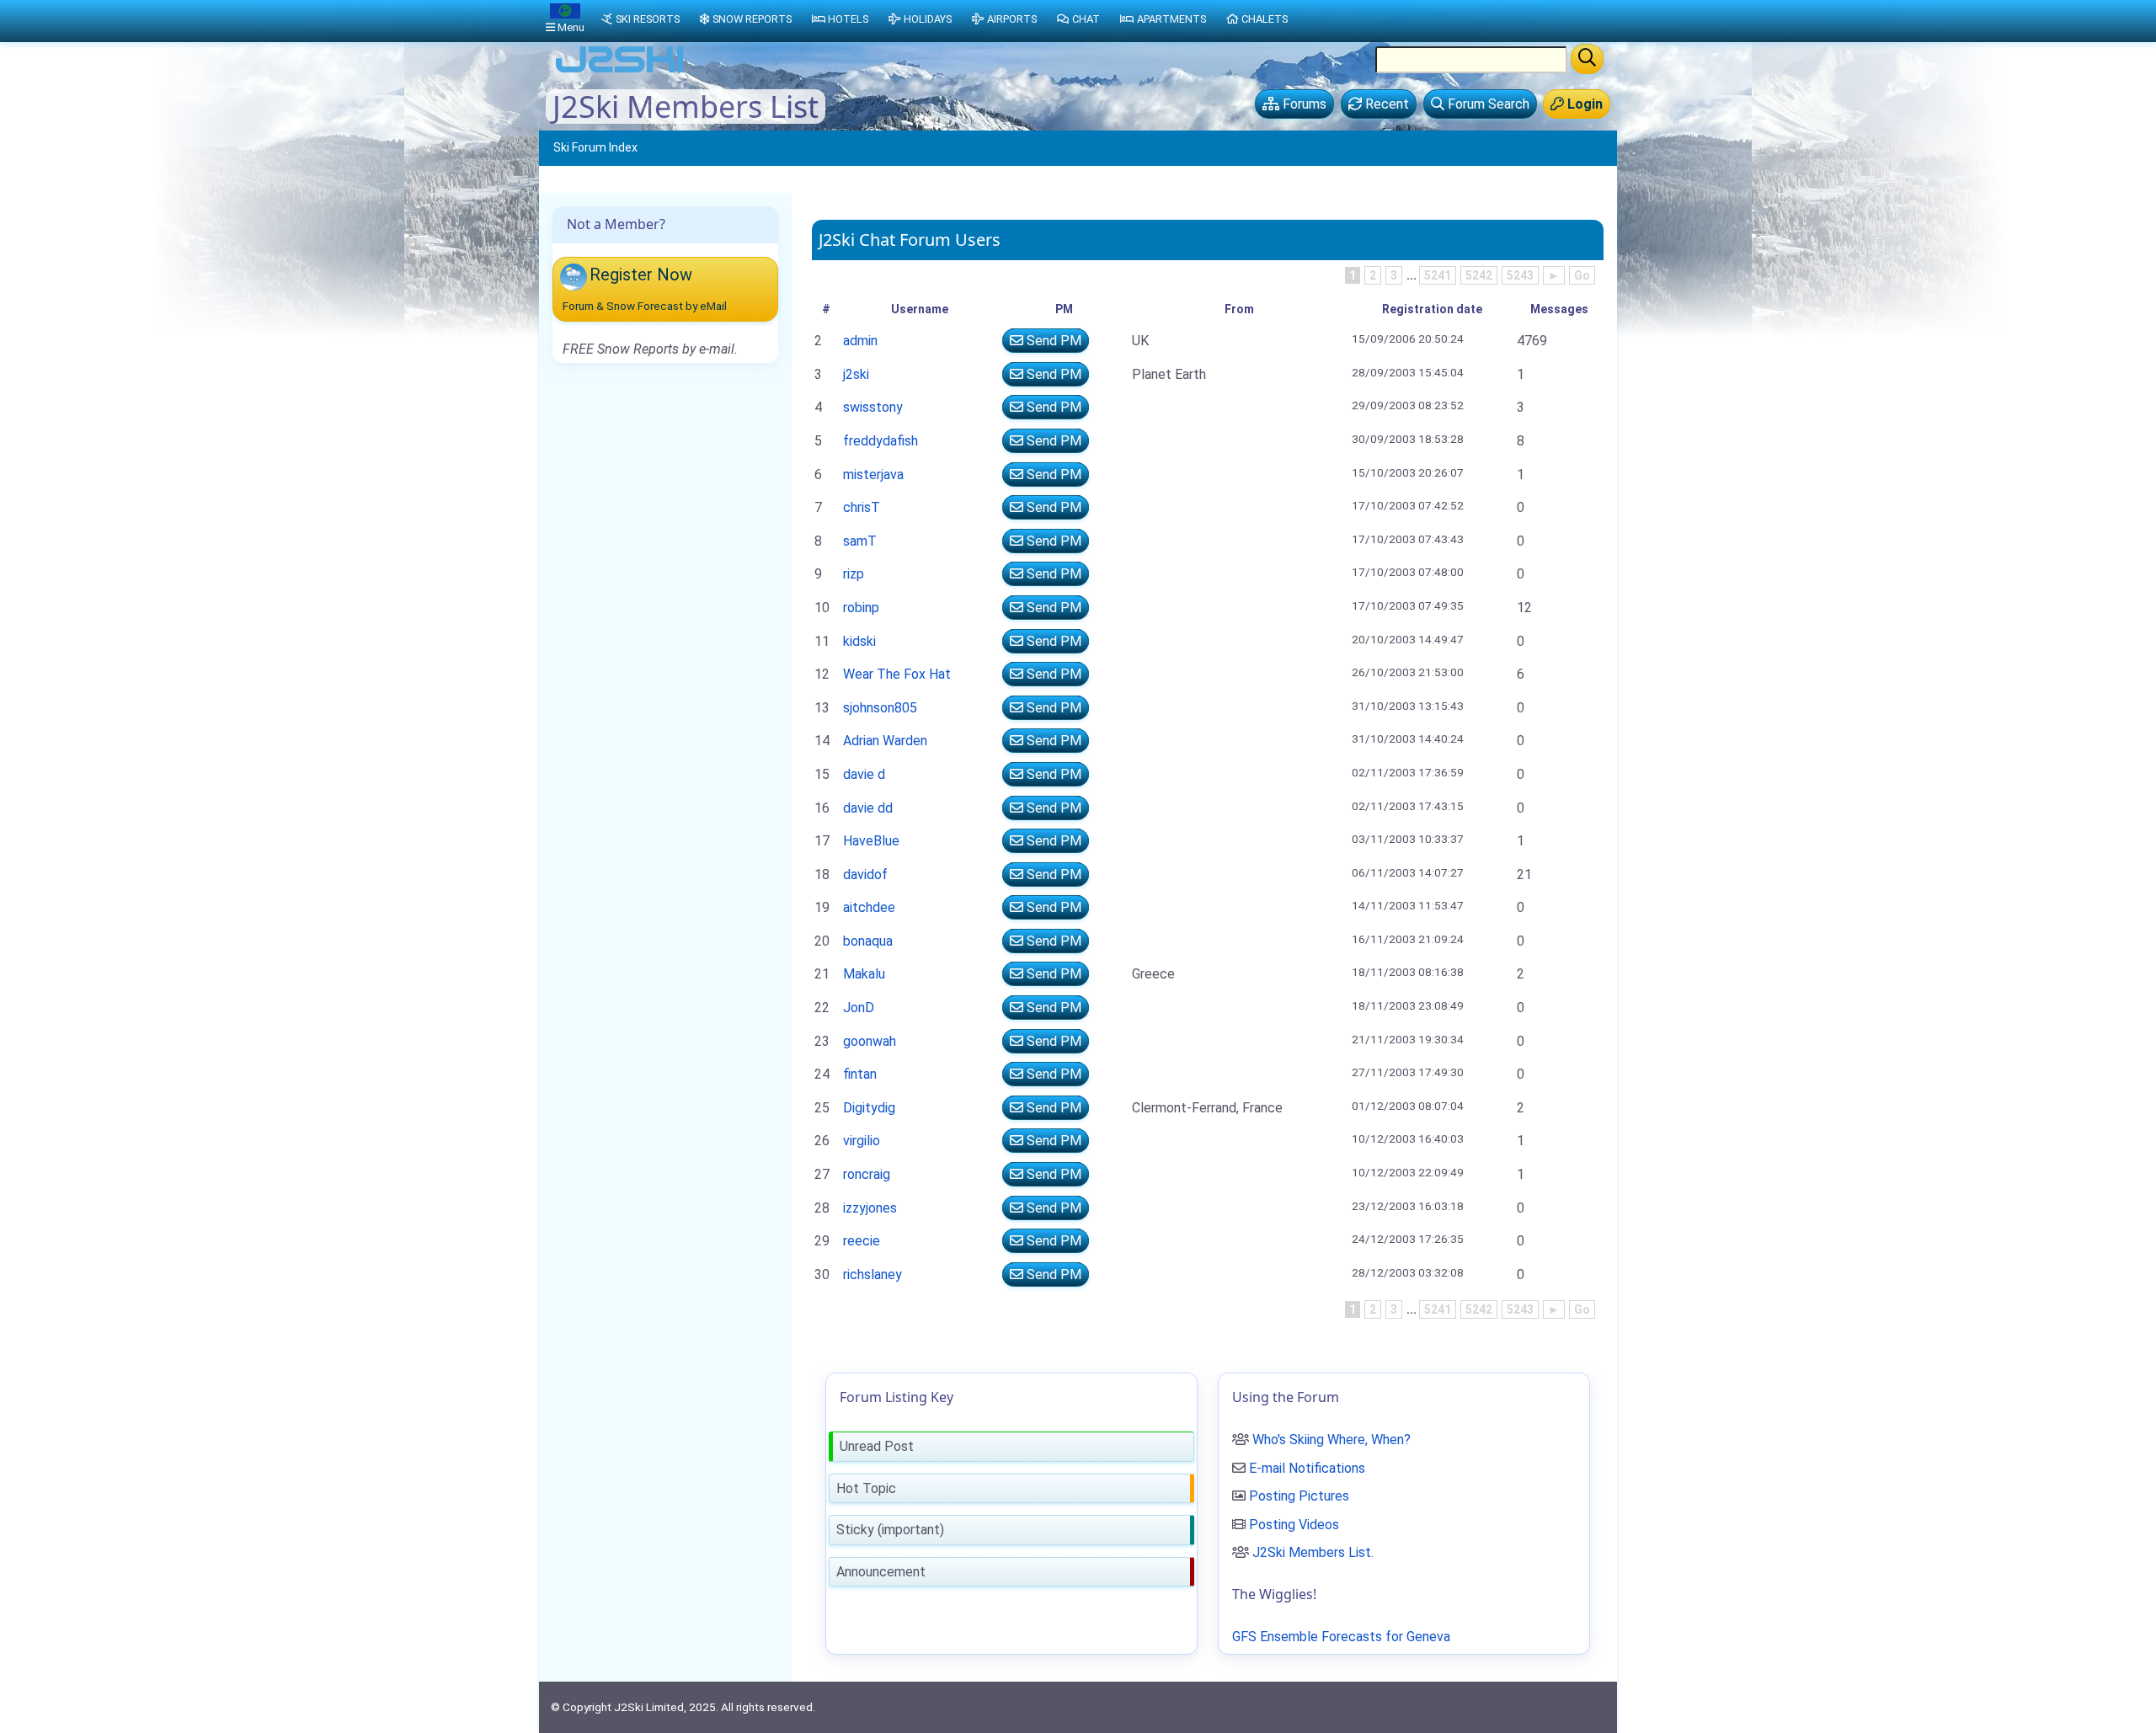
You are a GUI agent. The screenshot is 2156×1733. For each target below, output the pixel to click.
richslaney (873, 1274)
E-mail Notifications (1307, 1468)
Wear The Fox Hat (897, 674)
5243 (1520, 275)
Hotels (848, 19)
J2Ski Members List (1312, 1552)
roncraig (867, 1174)
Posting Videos (1294, 1525)
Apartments (1171, 19)
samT (860, 541)
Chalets (1265, 19)
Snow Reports (752, 19)
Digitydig (869, 1108)
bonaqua (868, 941)
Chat (1086, 19)
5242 (1479, 275)
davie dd (868, 808)
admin (860, 341)
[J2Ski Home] (620, 71)
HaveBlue (871, 841)
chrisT (862, 507)
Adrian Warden (885, 741)
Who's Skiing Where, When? (1331, 1440)
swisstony (873, 407)
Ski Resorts (648, 19)
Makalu (864, 974)
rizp (854, 574)
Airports (1012, 19)
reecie (862, 1241)
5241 (1438, 275)
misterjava (873, 475)
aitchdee (869, 907)
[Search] (1587, 59)
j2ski (856, 374)
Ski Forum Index (595, 147)
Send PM (1052, 341)
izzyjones (870, 1208)
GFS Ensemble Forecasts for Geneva (1341, 1637)
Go (1582, 275)
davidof (865, 874)
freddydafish (881, 441)
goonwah (870, 1041)
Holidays (928, 19)
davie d (864, 774)
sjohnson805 (880, 708)
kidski (859, 641)
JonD (859, 1008)
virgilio (862, 1141)
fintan (860, 1074)
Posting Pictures (1299, 1496)
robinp (861, 608)
